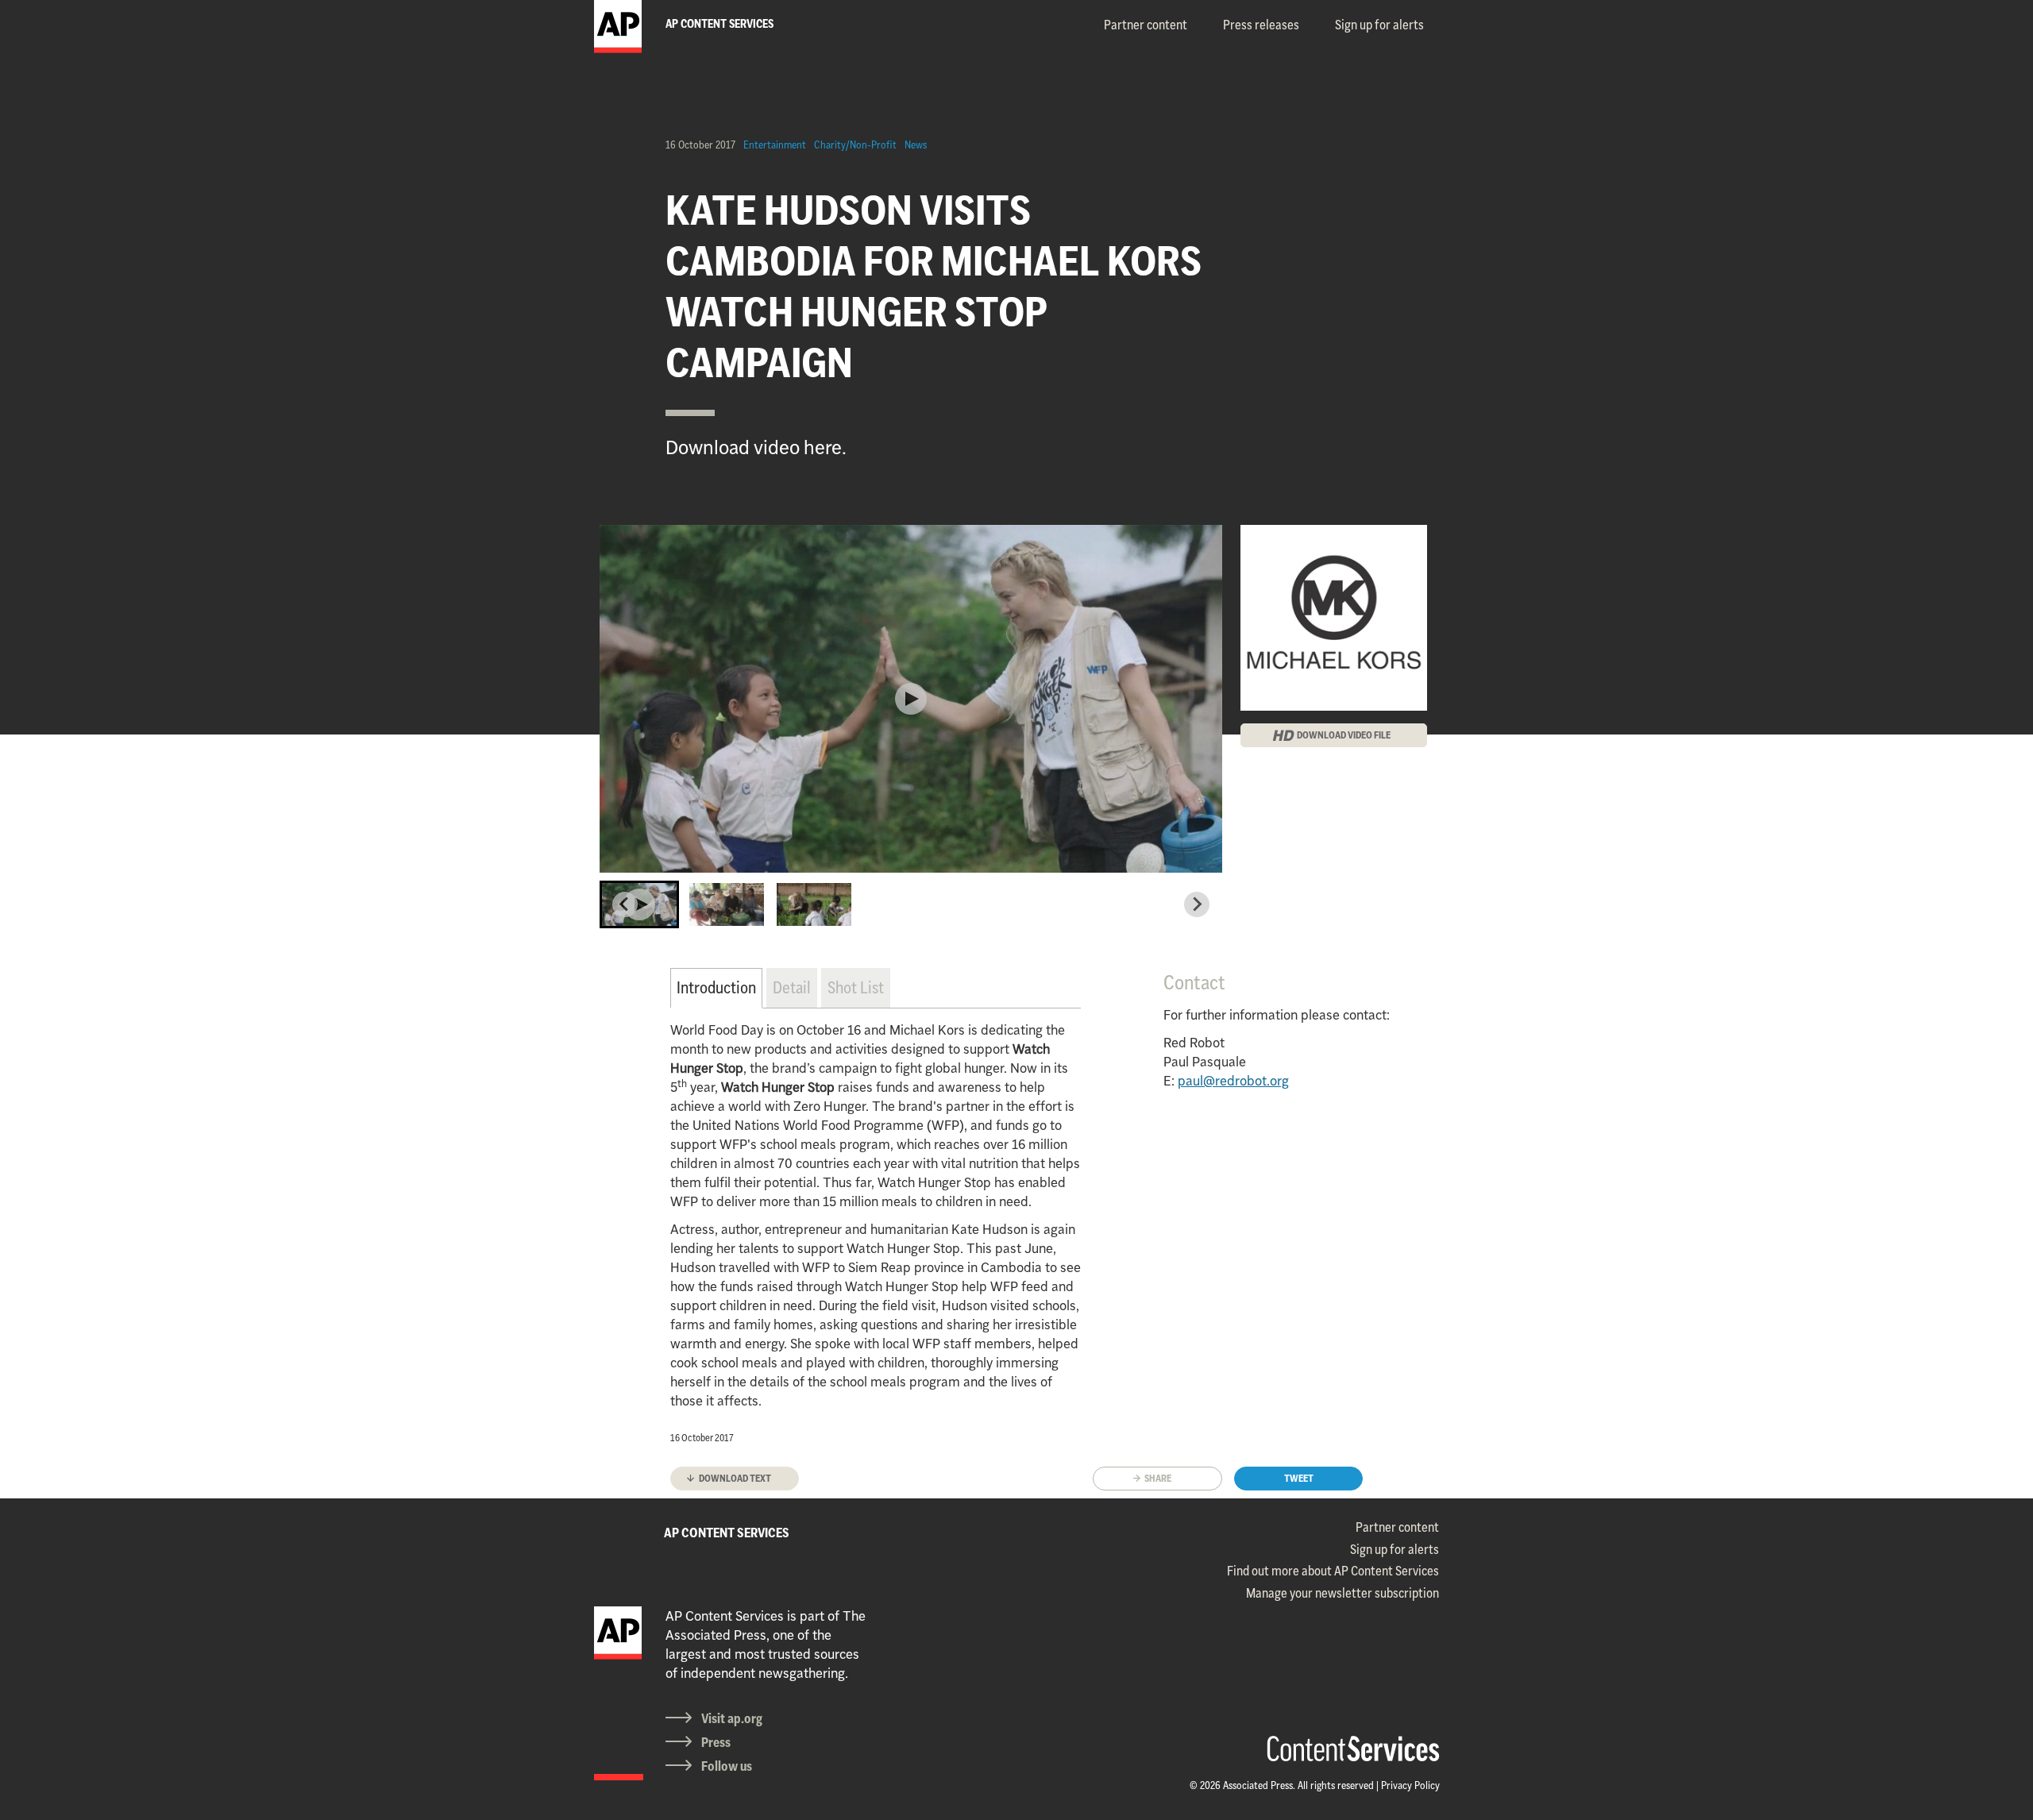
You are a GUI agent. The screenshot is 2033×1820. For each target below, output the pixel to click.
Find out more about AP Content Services (1333, 1571)
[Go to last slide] (625, 904)
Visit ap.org (732, 1718)
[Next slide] (1197, 904)
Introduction (716, 987)
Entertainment (775, 145)
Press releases (1261, 25)
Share (1158, 1478)
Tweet (1299, 1478)
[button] (639, 904)
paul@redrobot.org (1233, 1081)
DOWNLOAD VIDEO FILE (1344, 735)
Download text (735, 1478)
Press (716, 1742)
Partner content (1146, 25)
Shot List (856, 987)
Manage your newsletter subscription (1342, 1593)
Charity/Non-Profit (855, 145)
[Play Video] (911, 699)
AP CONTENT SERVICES (727, 1533)
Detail (792, 987)
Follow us (727, 1766)
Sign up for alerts (1379, 25)
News (916, 145)
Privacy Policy (1410, 1785)
